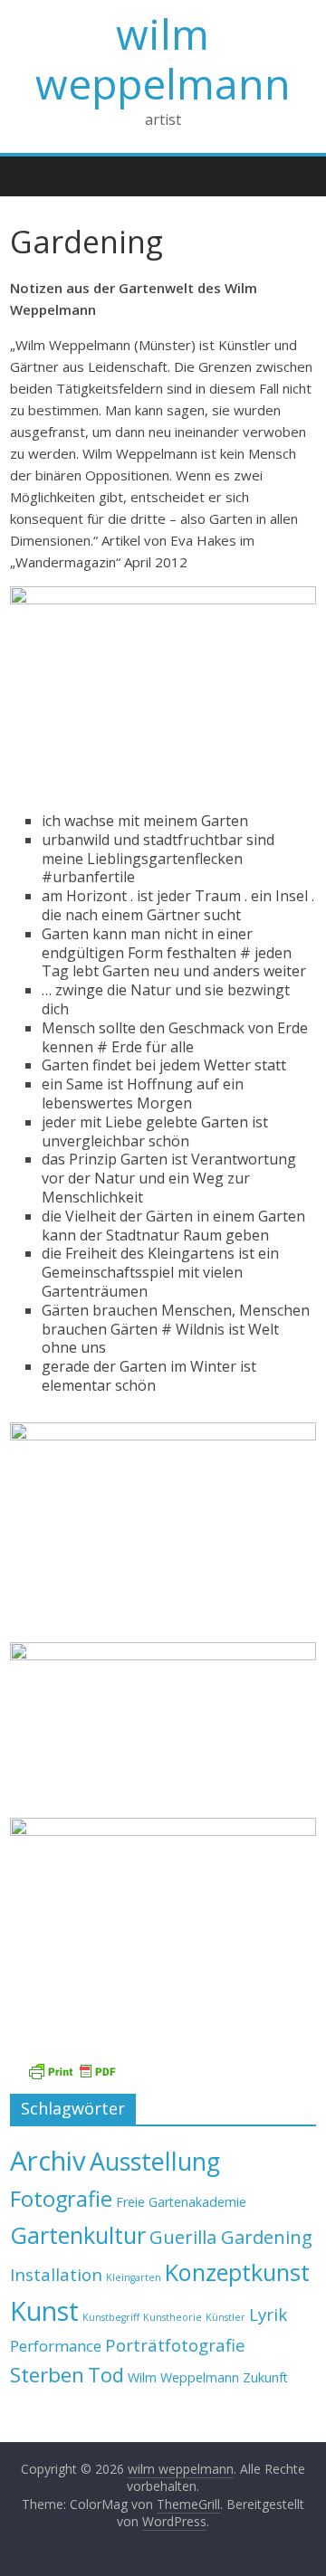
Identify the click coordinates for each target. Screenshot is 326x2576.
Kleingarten (134, 2277)
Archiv (48, 2161)
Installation (56, 2274)
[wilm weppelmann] (29, 176)
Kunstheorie (173, 2317)
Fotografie (61, 2199)
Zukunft (265, 2377)
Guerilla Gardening (231, 2237)
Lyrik (268, 2314)
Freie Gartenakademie (181, 2202)
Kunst (44, 2310)
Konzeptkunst (237, 2272)
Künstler (225, 2317)
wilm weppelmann (163, 58)
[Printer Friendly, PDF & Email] (72, 2072)
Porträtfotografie (175, 2345)
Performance (56, 2346)
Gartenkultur (78, 2235)
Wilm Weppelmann (183, 2377)
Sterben (47, 2375)
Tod (106, 2375)
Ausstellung (155, 2161)
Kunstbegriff (111, 2317)
